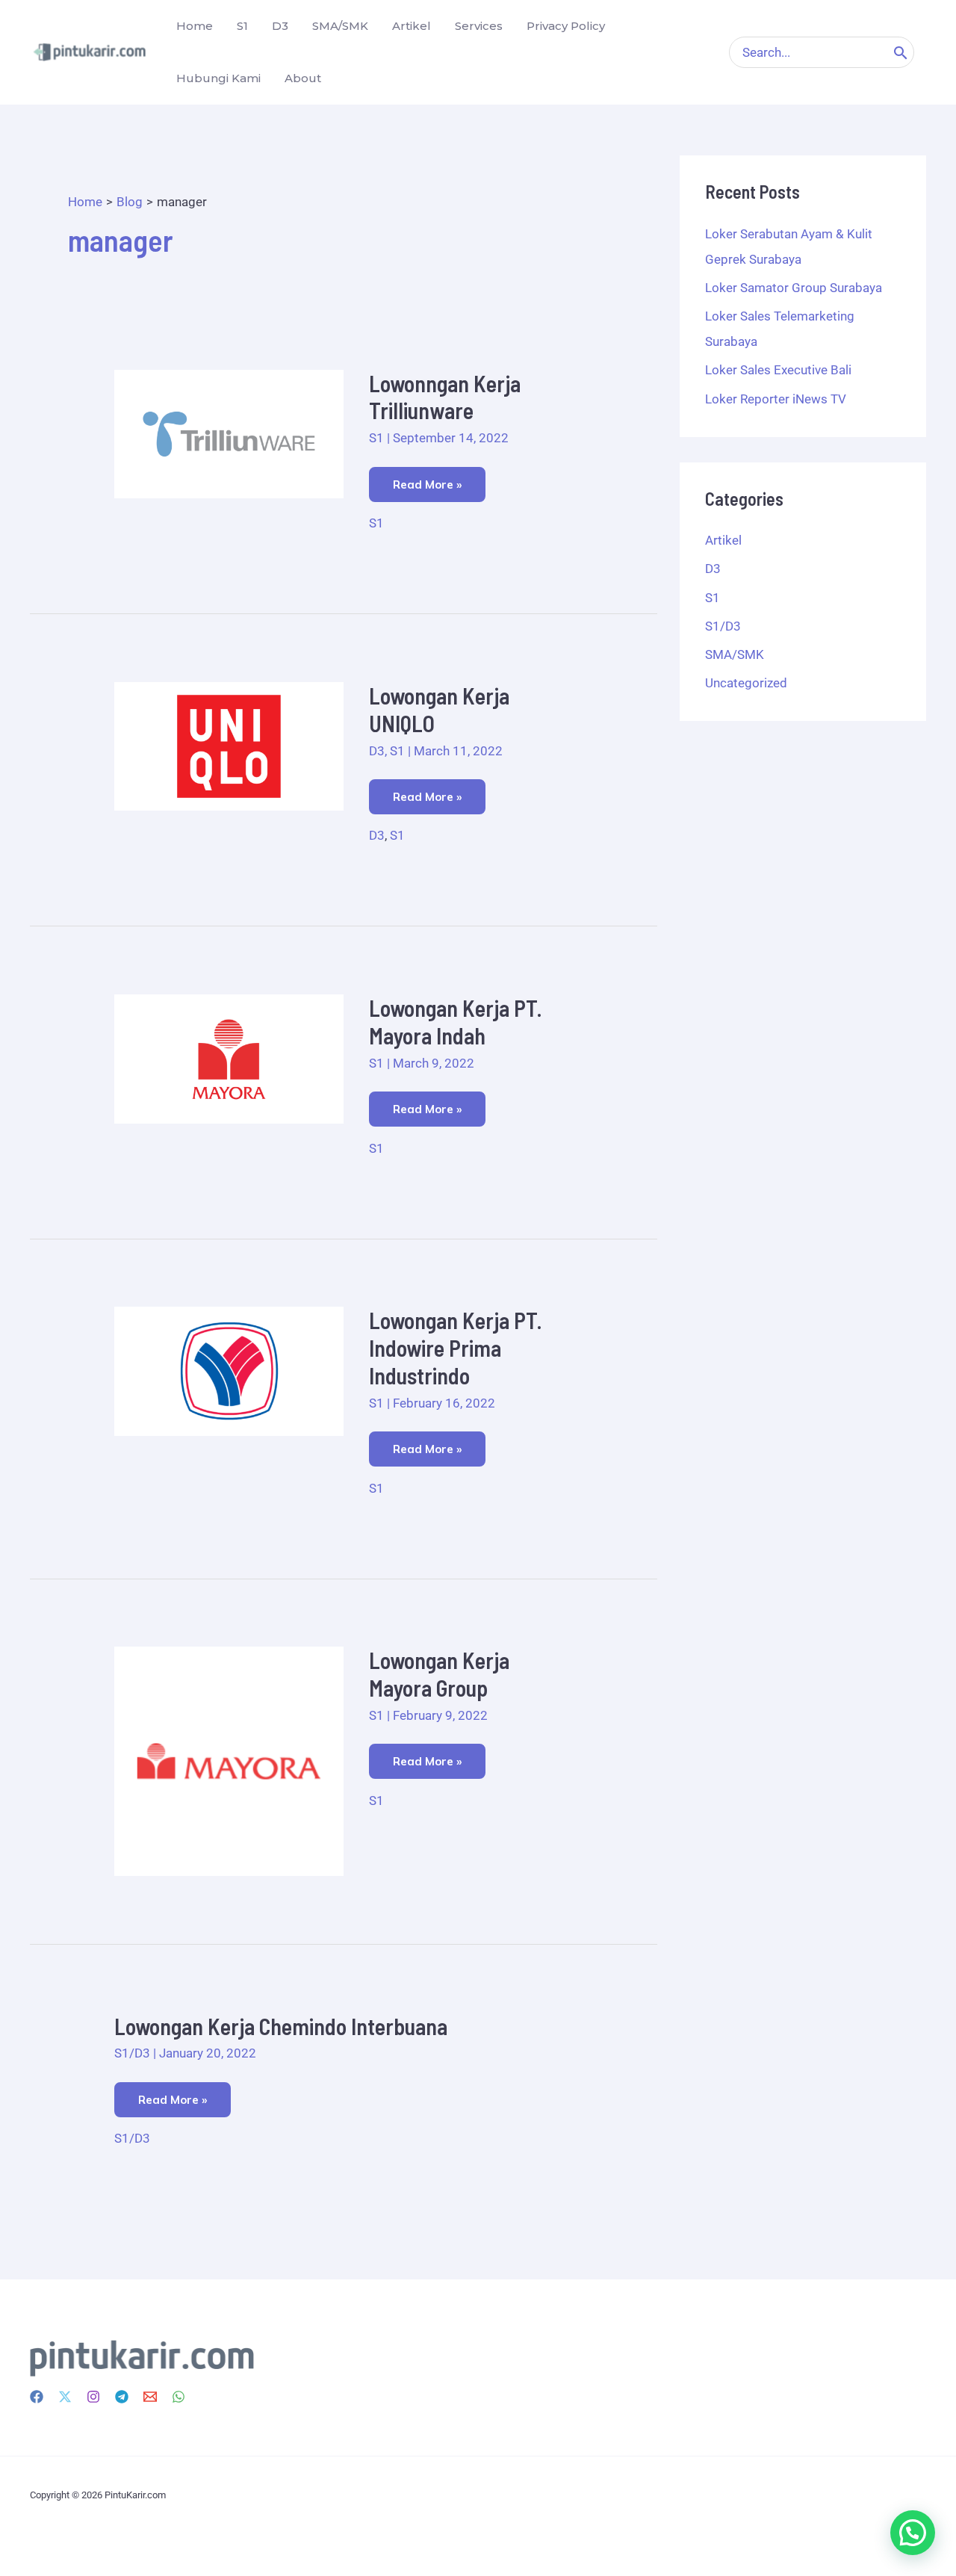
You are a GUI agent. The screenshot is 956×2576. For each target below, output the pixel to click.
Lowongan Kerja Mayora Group (439, 1674)
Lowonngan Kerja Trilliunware (445, 397)
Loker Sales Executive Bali (778, 370)
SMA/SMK (735, 654)
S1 (376, 438)
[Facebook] (37, 2397)
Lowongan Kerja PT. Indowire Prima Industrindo (456, 1348)
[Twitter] (65, 2397)
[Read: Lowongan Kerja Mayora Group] (229, 1760)
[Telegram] (122, 2397)
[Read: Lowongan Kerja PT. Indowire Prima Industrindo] (229, 1370)
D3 (377, 751)
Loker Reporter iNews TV (776, 399)
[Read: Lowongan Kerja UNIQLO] (229, 746)
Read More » (427, 479)
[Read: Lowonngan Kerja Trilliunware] (229, 433)
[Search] (901, 52)
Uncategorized (746, 683)
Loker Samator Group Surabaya (794, 288)
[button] (913, 2533)
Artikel (723, 540)
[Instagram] (93, 2397)
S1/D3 (132, 2053)
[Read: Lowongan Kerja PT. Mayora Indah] (229, 1058)
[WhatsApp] (179, 2397)
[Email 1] (150, 2397)
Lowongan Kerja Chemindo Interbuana (281, 2026)
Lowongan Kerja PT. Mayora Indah (456, 1022)
